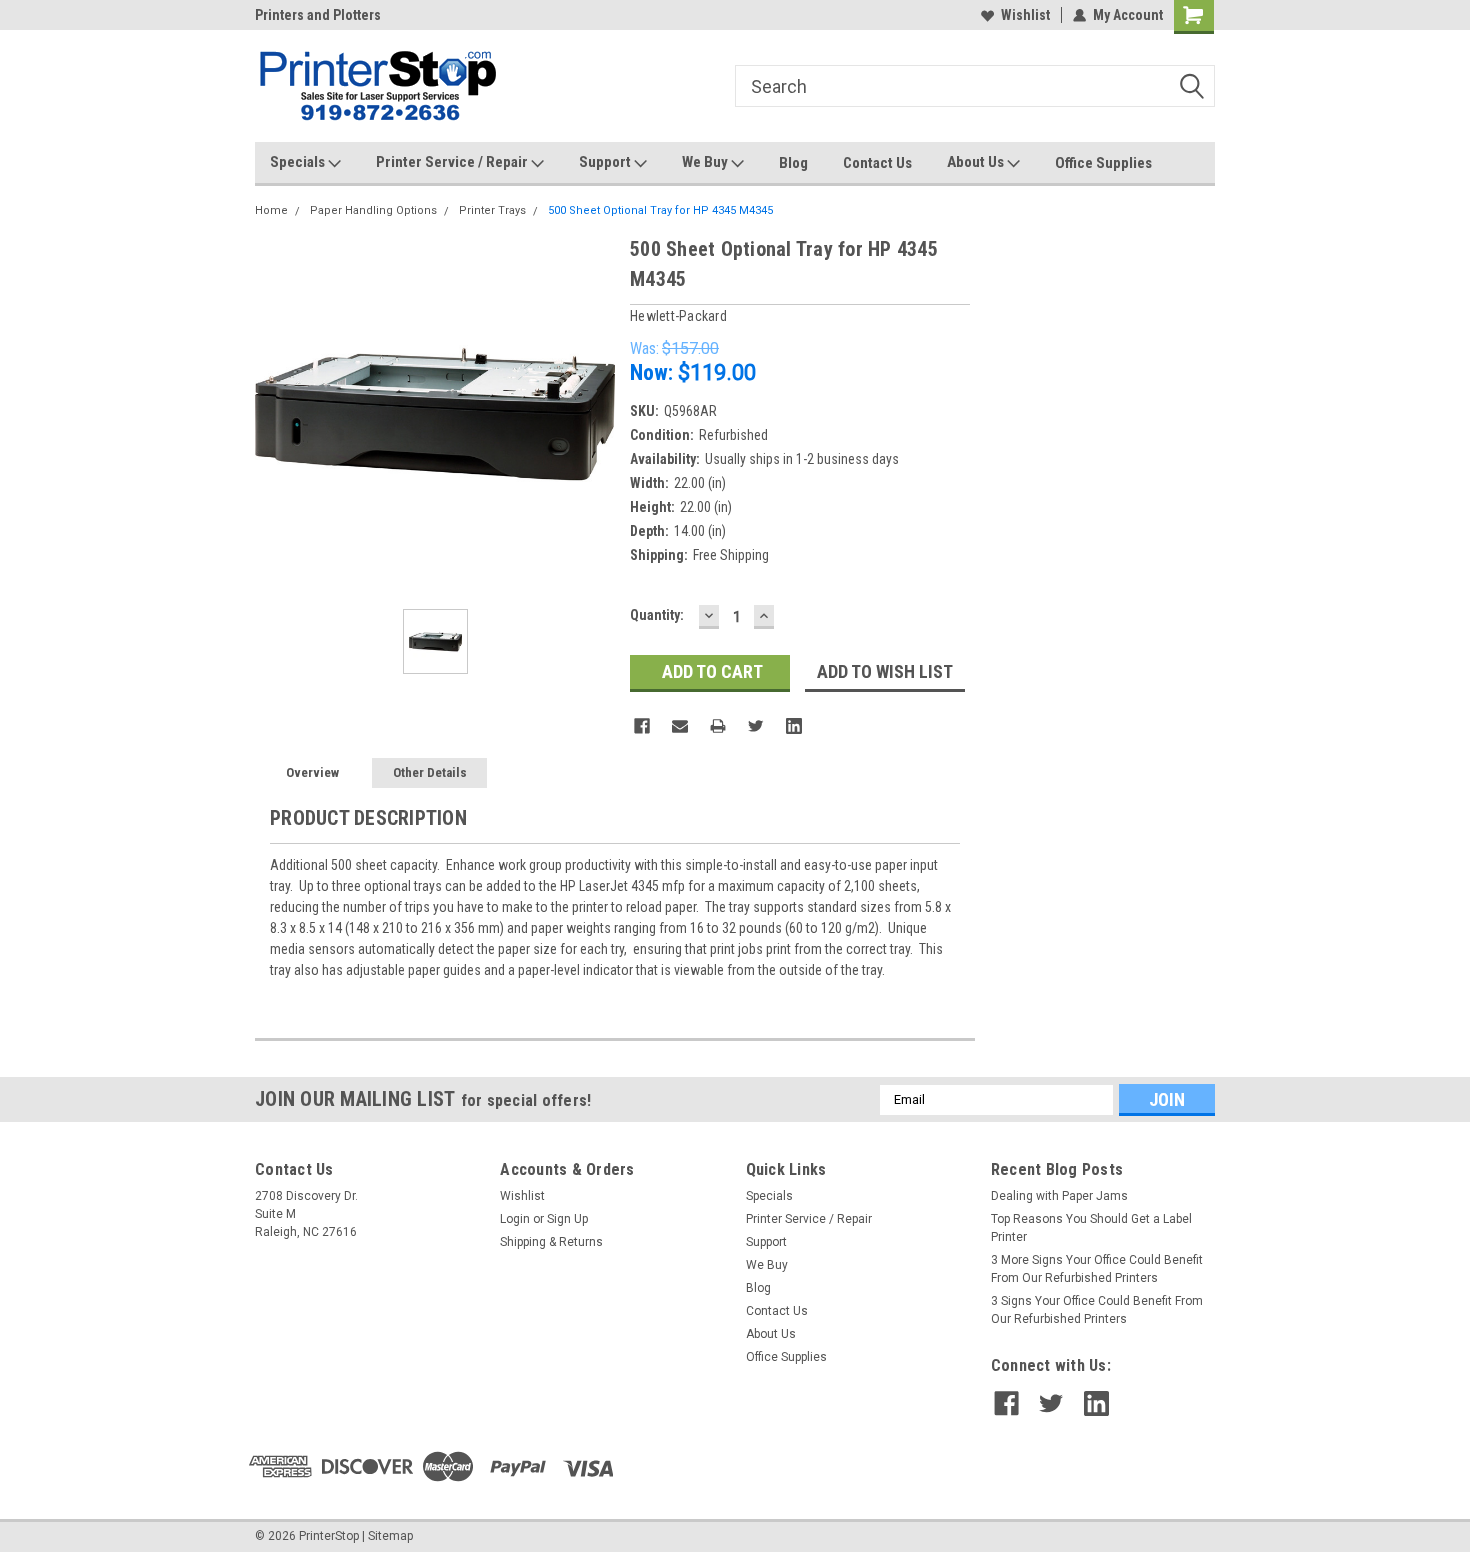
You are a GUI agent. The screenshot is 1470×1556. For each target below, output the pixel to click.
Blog (793, 163)
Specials (299, 162)
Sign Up (567, 1219)
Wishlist (1025, 15)
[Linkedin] (794, 726)
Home (271, 210)
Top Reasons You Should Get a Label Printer (1091, 1228)
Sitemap (390, 1536)
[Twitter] (756, 726)
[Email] (680, 726)
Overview (312, 772)
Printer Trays (492, 210)
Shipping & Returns (551, 1242)
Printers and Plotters (318, 15)
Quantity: (657, 615)
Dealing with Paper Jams (1059, 1196)
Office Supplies (1103, 163)
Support (606, 162)
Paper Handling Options (373, 210)
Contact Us (877, 163)
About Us (977, 162)
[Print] (718, 726)
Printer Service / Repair (453, 162)
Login (515, 1219)
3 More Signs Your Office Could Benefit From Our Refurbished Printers (1097, 1269)
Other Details (430, 772)
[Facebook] (642, 726)
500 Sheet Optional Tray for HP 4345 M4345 (660, 210)
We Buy (706, 162)
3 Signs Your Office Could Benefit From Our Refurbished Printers (1097, 1310)
